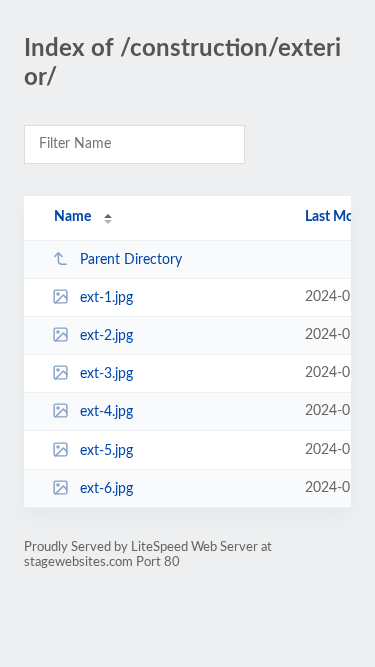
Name (72, 217)
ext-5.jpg (106, 451)
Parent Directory (131, 260)
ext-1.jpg (106, 298)
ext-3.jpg (106, 374)
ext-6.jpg (106, 489)
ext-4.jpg (106, 412)
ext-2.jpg (106, 336)
